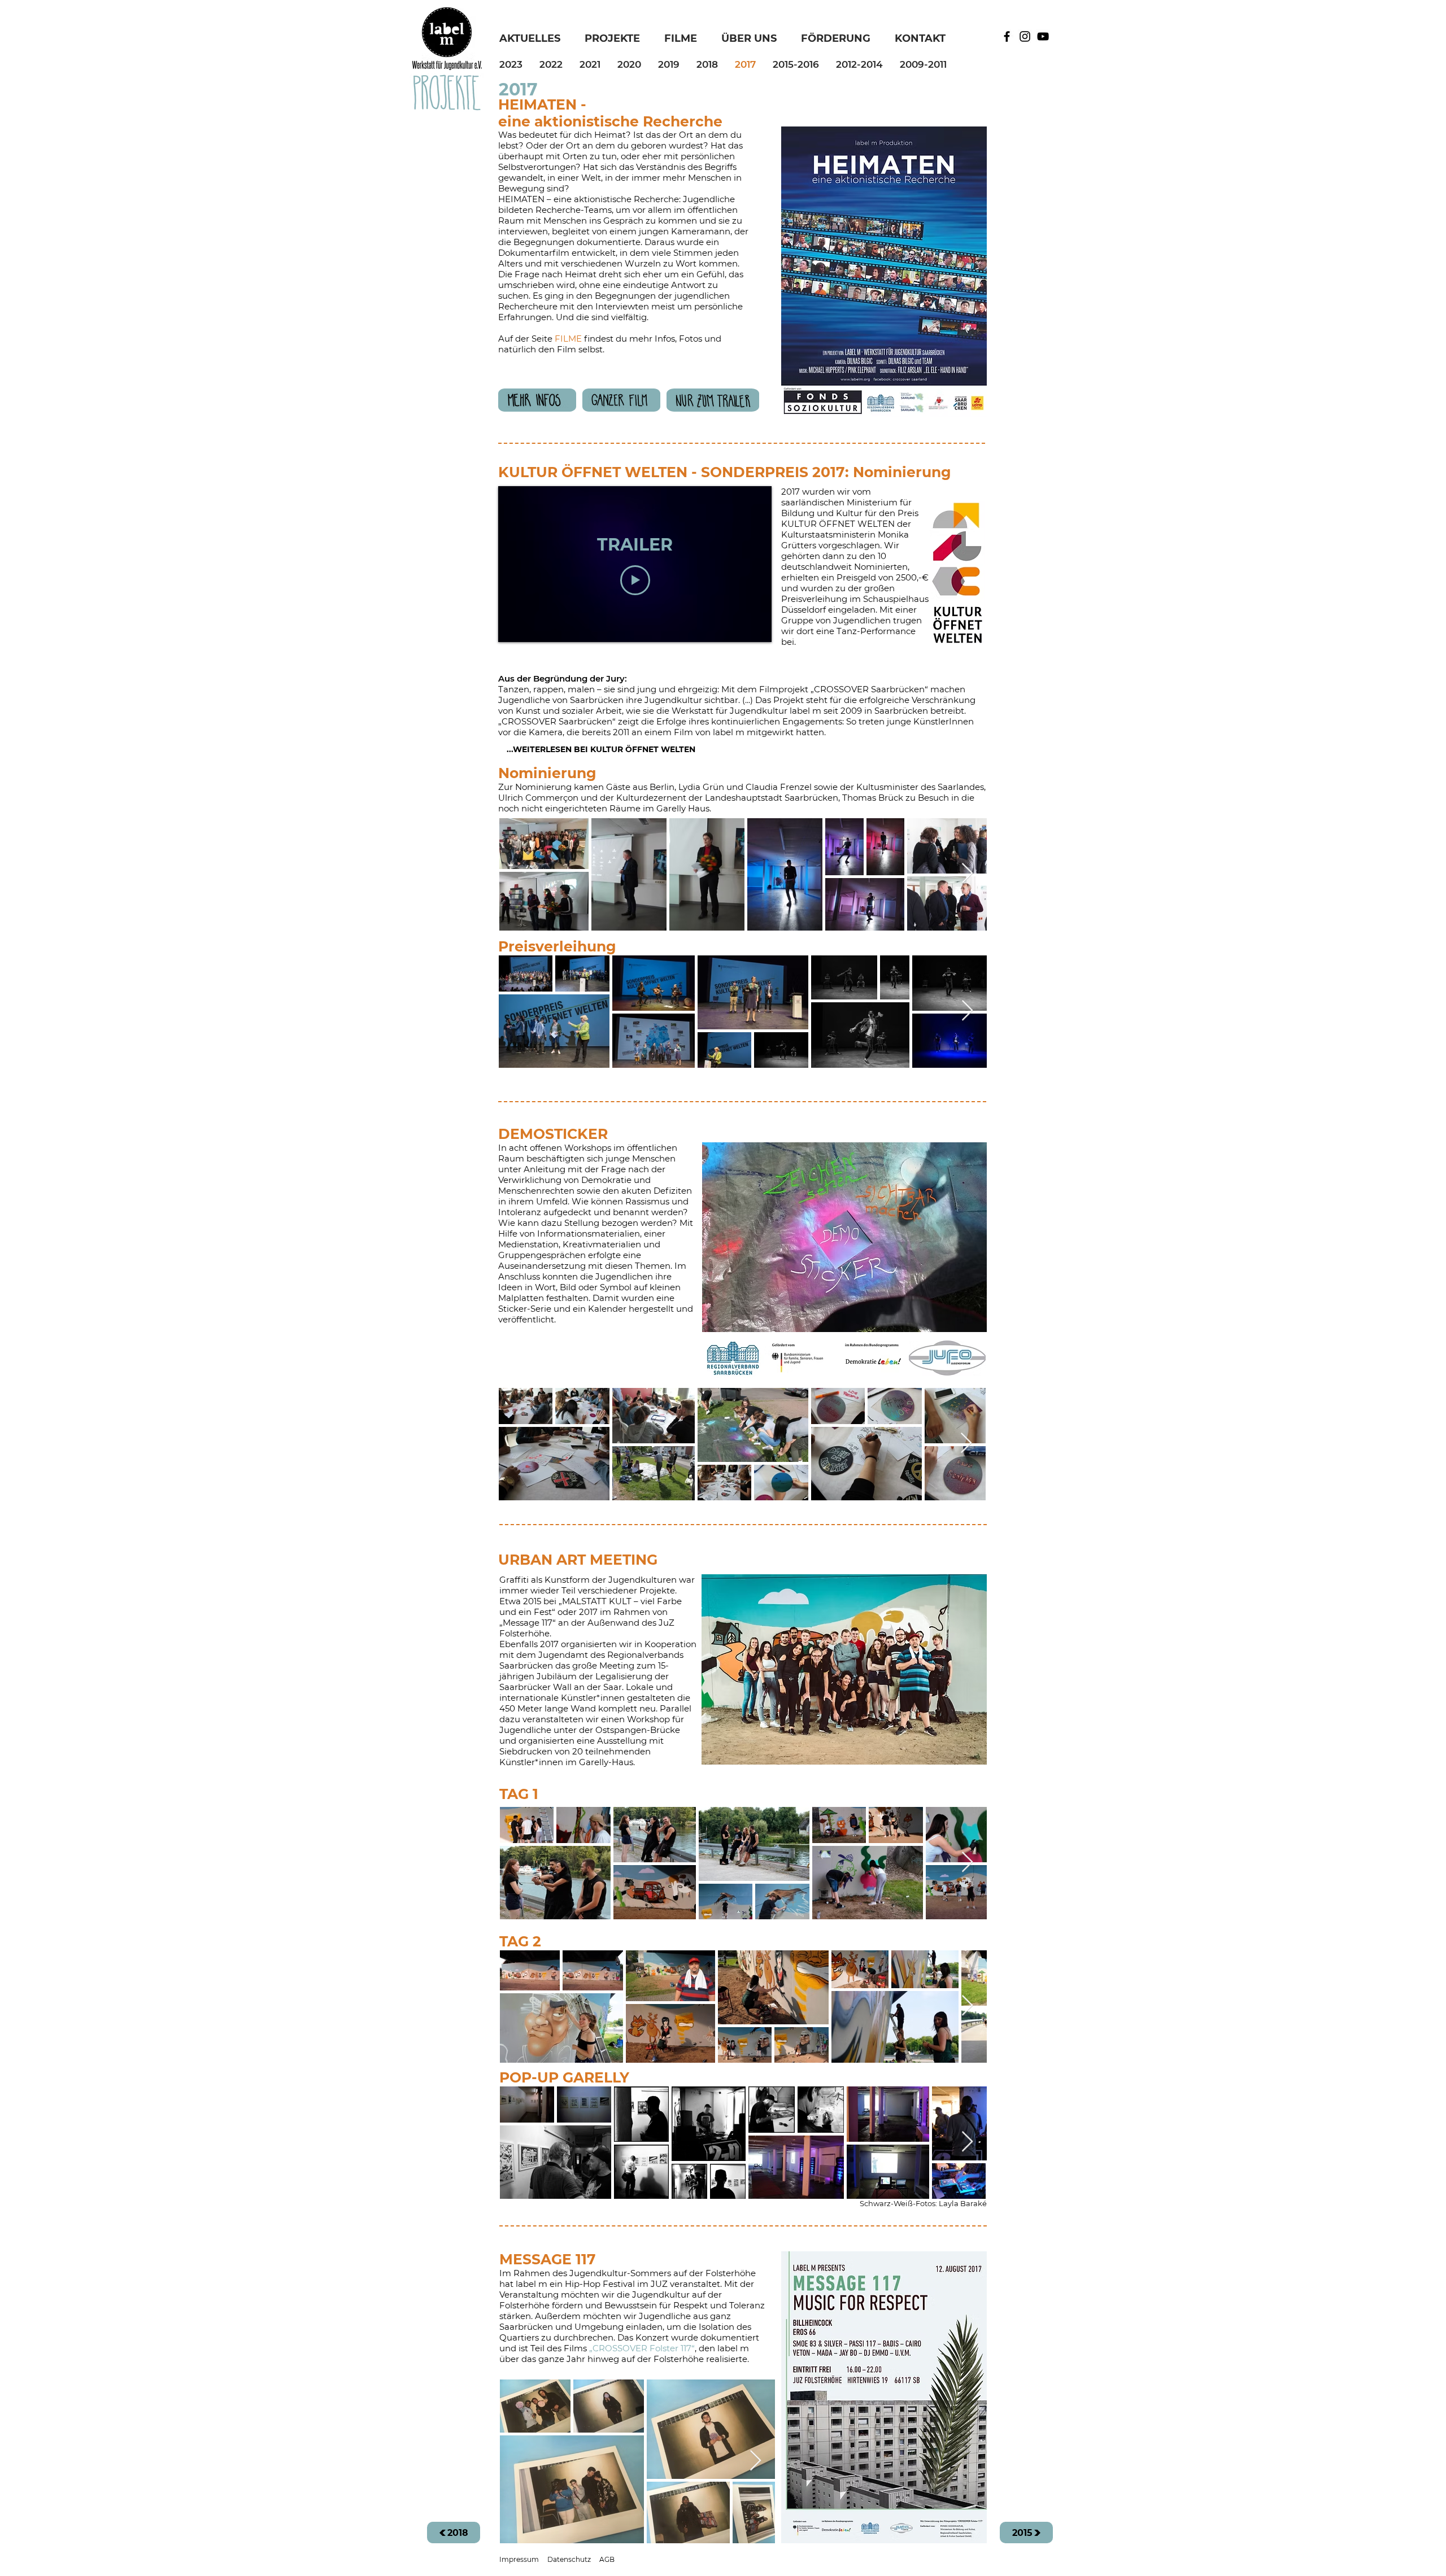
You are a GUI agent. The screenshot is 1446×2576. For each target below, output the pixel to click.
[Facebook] (1007, 36)
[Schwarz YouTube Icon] (1043, 36)
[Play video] (635, 580)
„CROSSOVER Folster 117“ (642, 2348)
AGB (607, 2559)
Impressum (519, 2559)
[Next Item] (967, 874)
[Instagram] (1025, 36)
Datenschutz (569, 2559)
